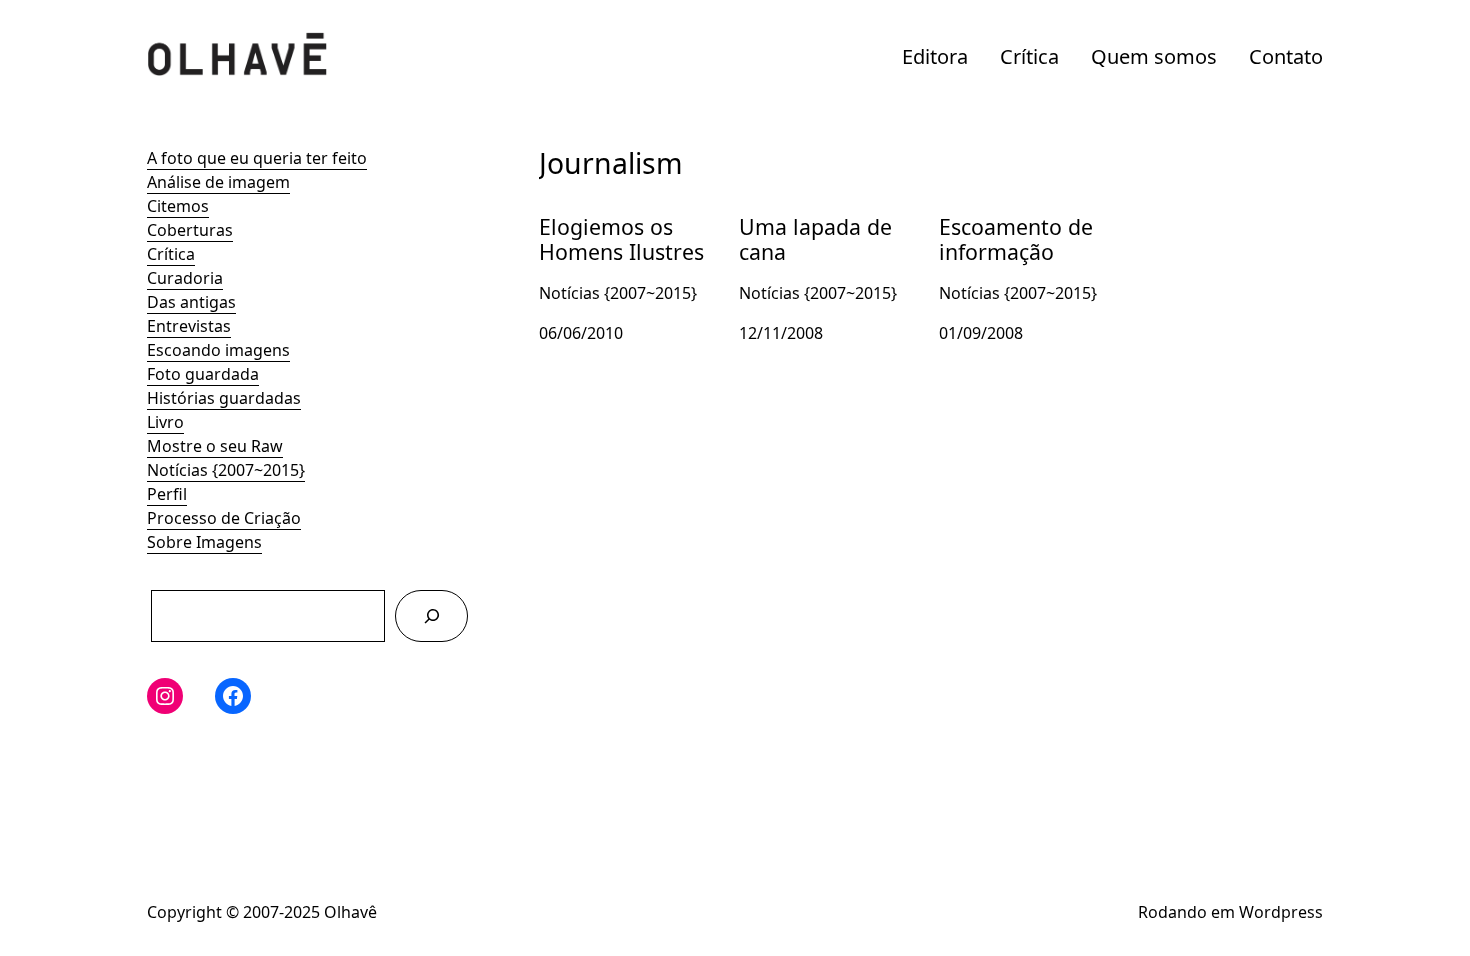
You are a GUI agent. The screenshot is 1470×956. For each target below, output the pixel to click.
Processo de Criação (224, 518)
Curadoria (185, 278)
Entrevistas (189, 326)
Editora (935, 56)
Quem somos (1154, 56)
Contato (1286, 56)
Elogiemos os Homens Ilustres (623, 222)
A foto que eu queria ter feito (257, 158)
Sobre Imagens (204, 542)
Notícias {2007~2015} (226, 470)
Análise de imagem (218, 182)
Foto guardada (203, 374)
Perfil (167, 494)
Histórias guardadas (224, 398)
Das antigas (191, 302)
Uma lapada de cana (816, 210)
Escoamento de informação (997, 222)
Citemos (178, 206)
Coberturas (190, 230)
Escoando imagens (218, 350)
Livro (165, 422)
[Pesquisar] (431, 615)
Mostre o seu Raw (215, 446)
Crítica (1029, 56)
